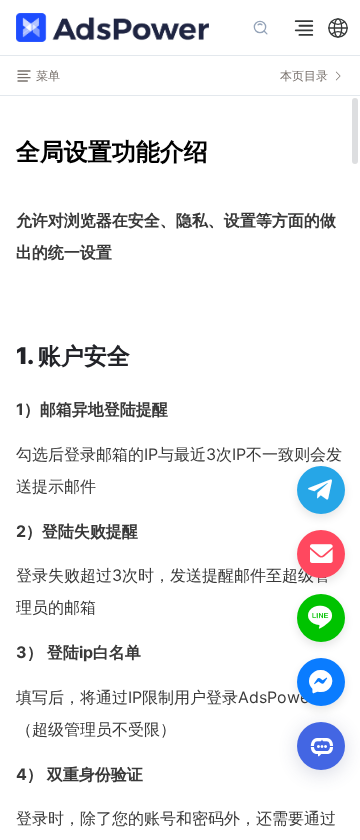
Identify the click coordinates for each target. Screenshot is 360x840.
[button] (338, 28)
